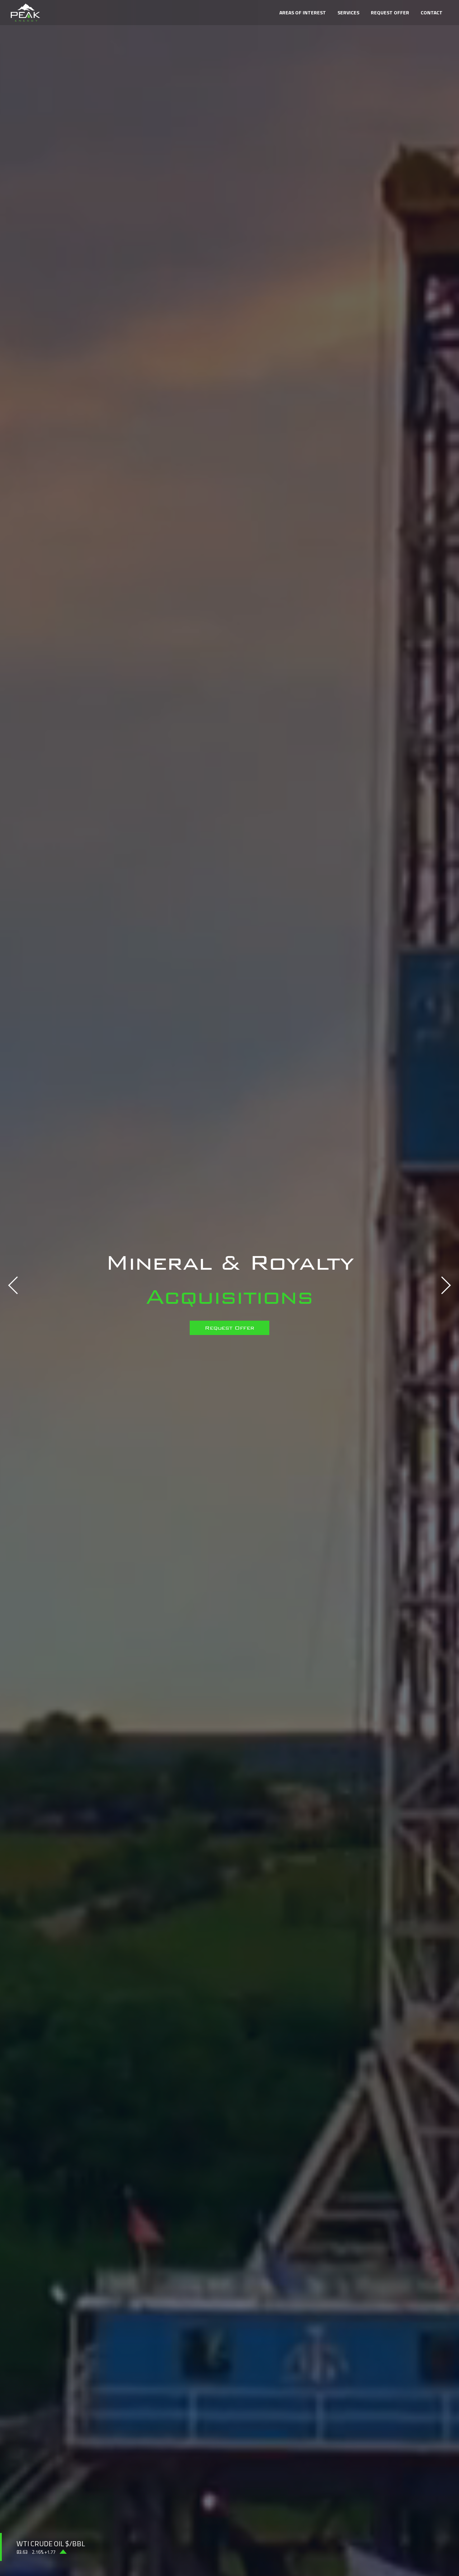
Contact (432, 12)
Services (348, 12)
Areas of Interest (303, 12)
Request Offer (390, 12)
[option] (229, 1288)
